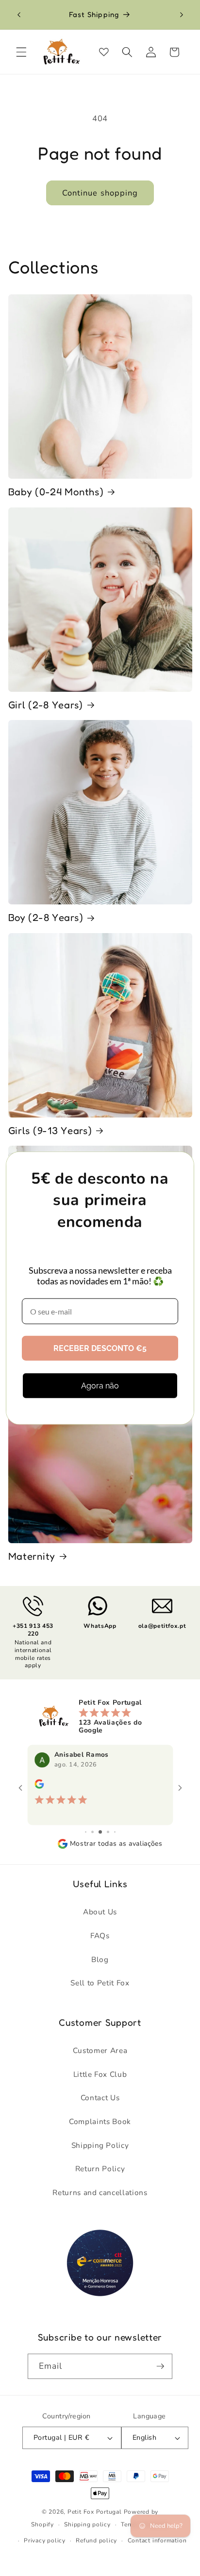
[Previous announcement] (19, 15)
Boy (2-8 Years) (46, 917)
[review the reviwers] (43, 1786)
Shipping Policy (100, 2145)
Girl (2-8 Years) (46, 705)
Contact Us (100, 2098)
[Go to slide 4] (100, 1832)
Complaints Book (100, 2121)
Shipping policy (87, 2524)
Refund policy (96, 2540)
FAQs (100, 1936)
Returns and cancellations (100, 2192)
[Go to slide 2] (86, 1832)
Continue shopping (100, 193)
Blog (100, 1959)
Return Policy (100, 2169)
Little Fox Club (100, 2074)
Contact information (157, 2540)
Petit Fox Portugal (95, 2512)
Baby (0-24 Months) (56, 492)
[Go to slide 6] (115, 1832)
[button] (21, 52)
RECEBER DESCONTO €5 (100, 1348)
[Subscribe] (160, 2366)
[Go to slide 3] (92, 1832)
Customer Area (100, 2050)
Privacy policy (45, 2540)
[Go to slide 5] (108, 1832)
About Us (100, 1912)
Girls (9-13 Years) (50, 1130)
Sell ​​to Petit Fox (100, 1983)
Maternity (32, 1556)
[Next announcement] (182, 15)
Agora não (100, 1386)
